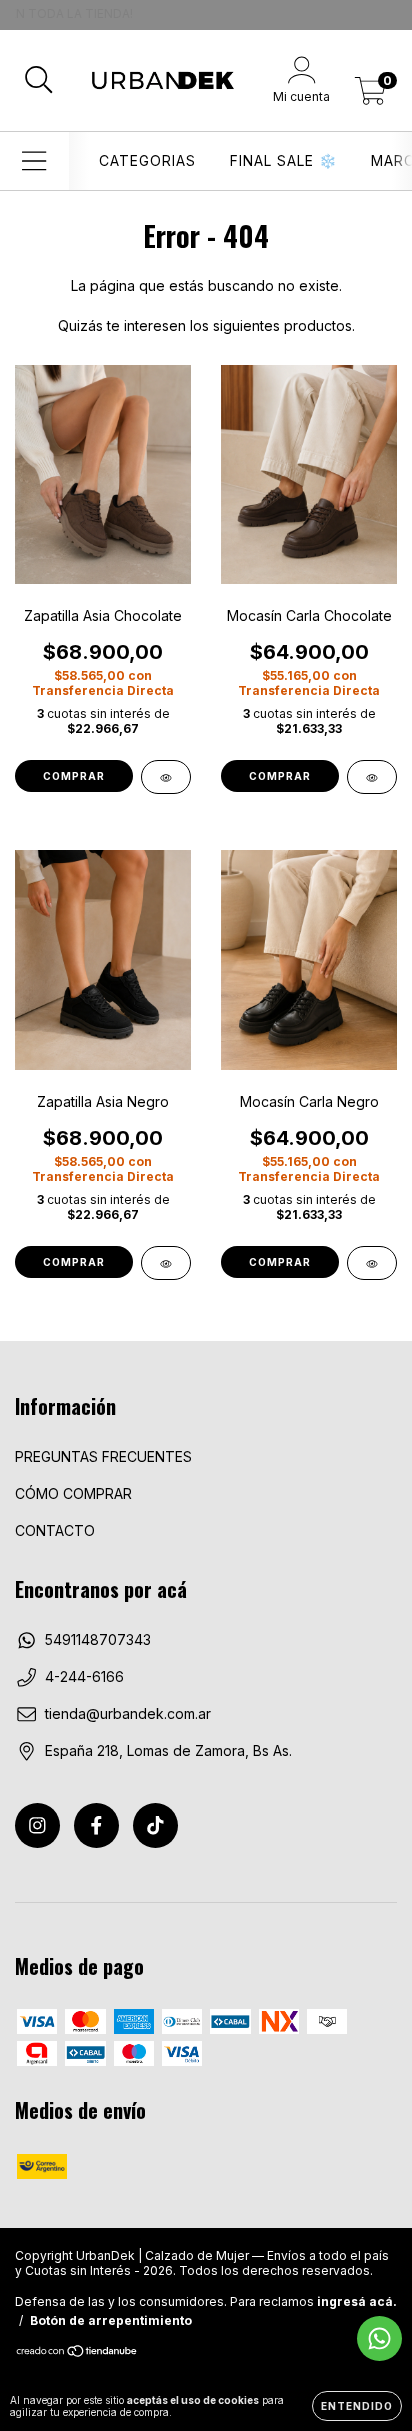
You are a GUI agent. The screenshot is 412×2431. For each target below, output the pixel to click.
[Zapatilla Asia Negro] (166, 1263)
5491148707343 (98, 1639)
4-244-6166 (84, 1676)
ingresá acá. (357, 2301)
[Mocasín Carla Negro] (372, 1263)
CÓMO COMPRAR (73, 1493)
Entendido (357, 2406)
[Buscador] (39, 80)
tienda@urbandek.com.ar (128, 1713)
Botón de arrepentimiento (111, 2320)
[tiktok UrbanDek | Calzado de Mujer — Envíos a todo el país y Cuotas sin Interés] (155, 1825)
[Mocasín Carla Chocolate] (372, 777)
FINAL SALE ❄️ (283, 160)
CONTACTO (55, 1530)
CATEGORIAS (147, 160)
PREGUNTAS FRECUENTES (103, 1456)
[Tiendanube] (77, 2353)
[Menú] (34, 161)
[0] (370, 95)
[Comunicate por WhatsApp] (379, 2338)
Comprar (74, 776)
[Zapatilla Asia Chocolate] (166, 777)
